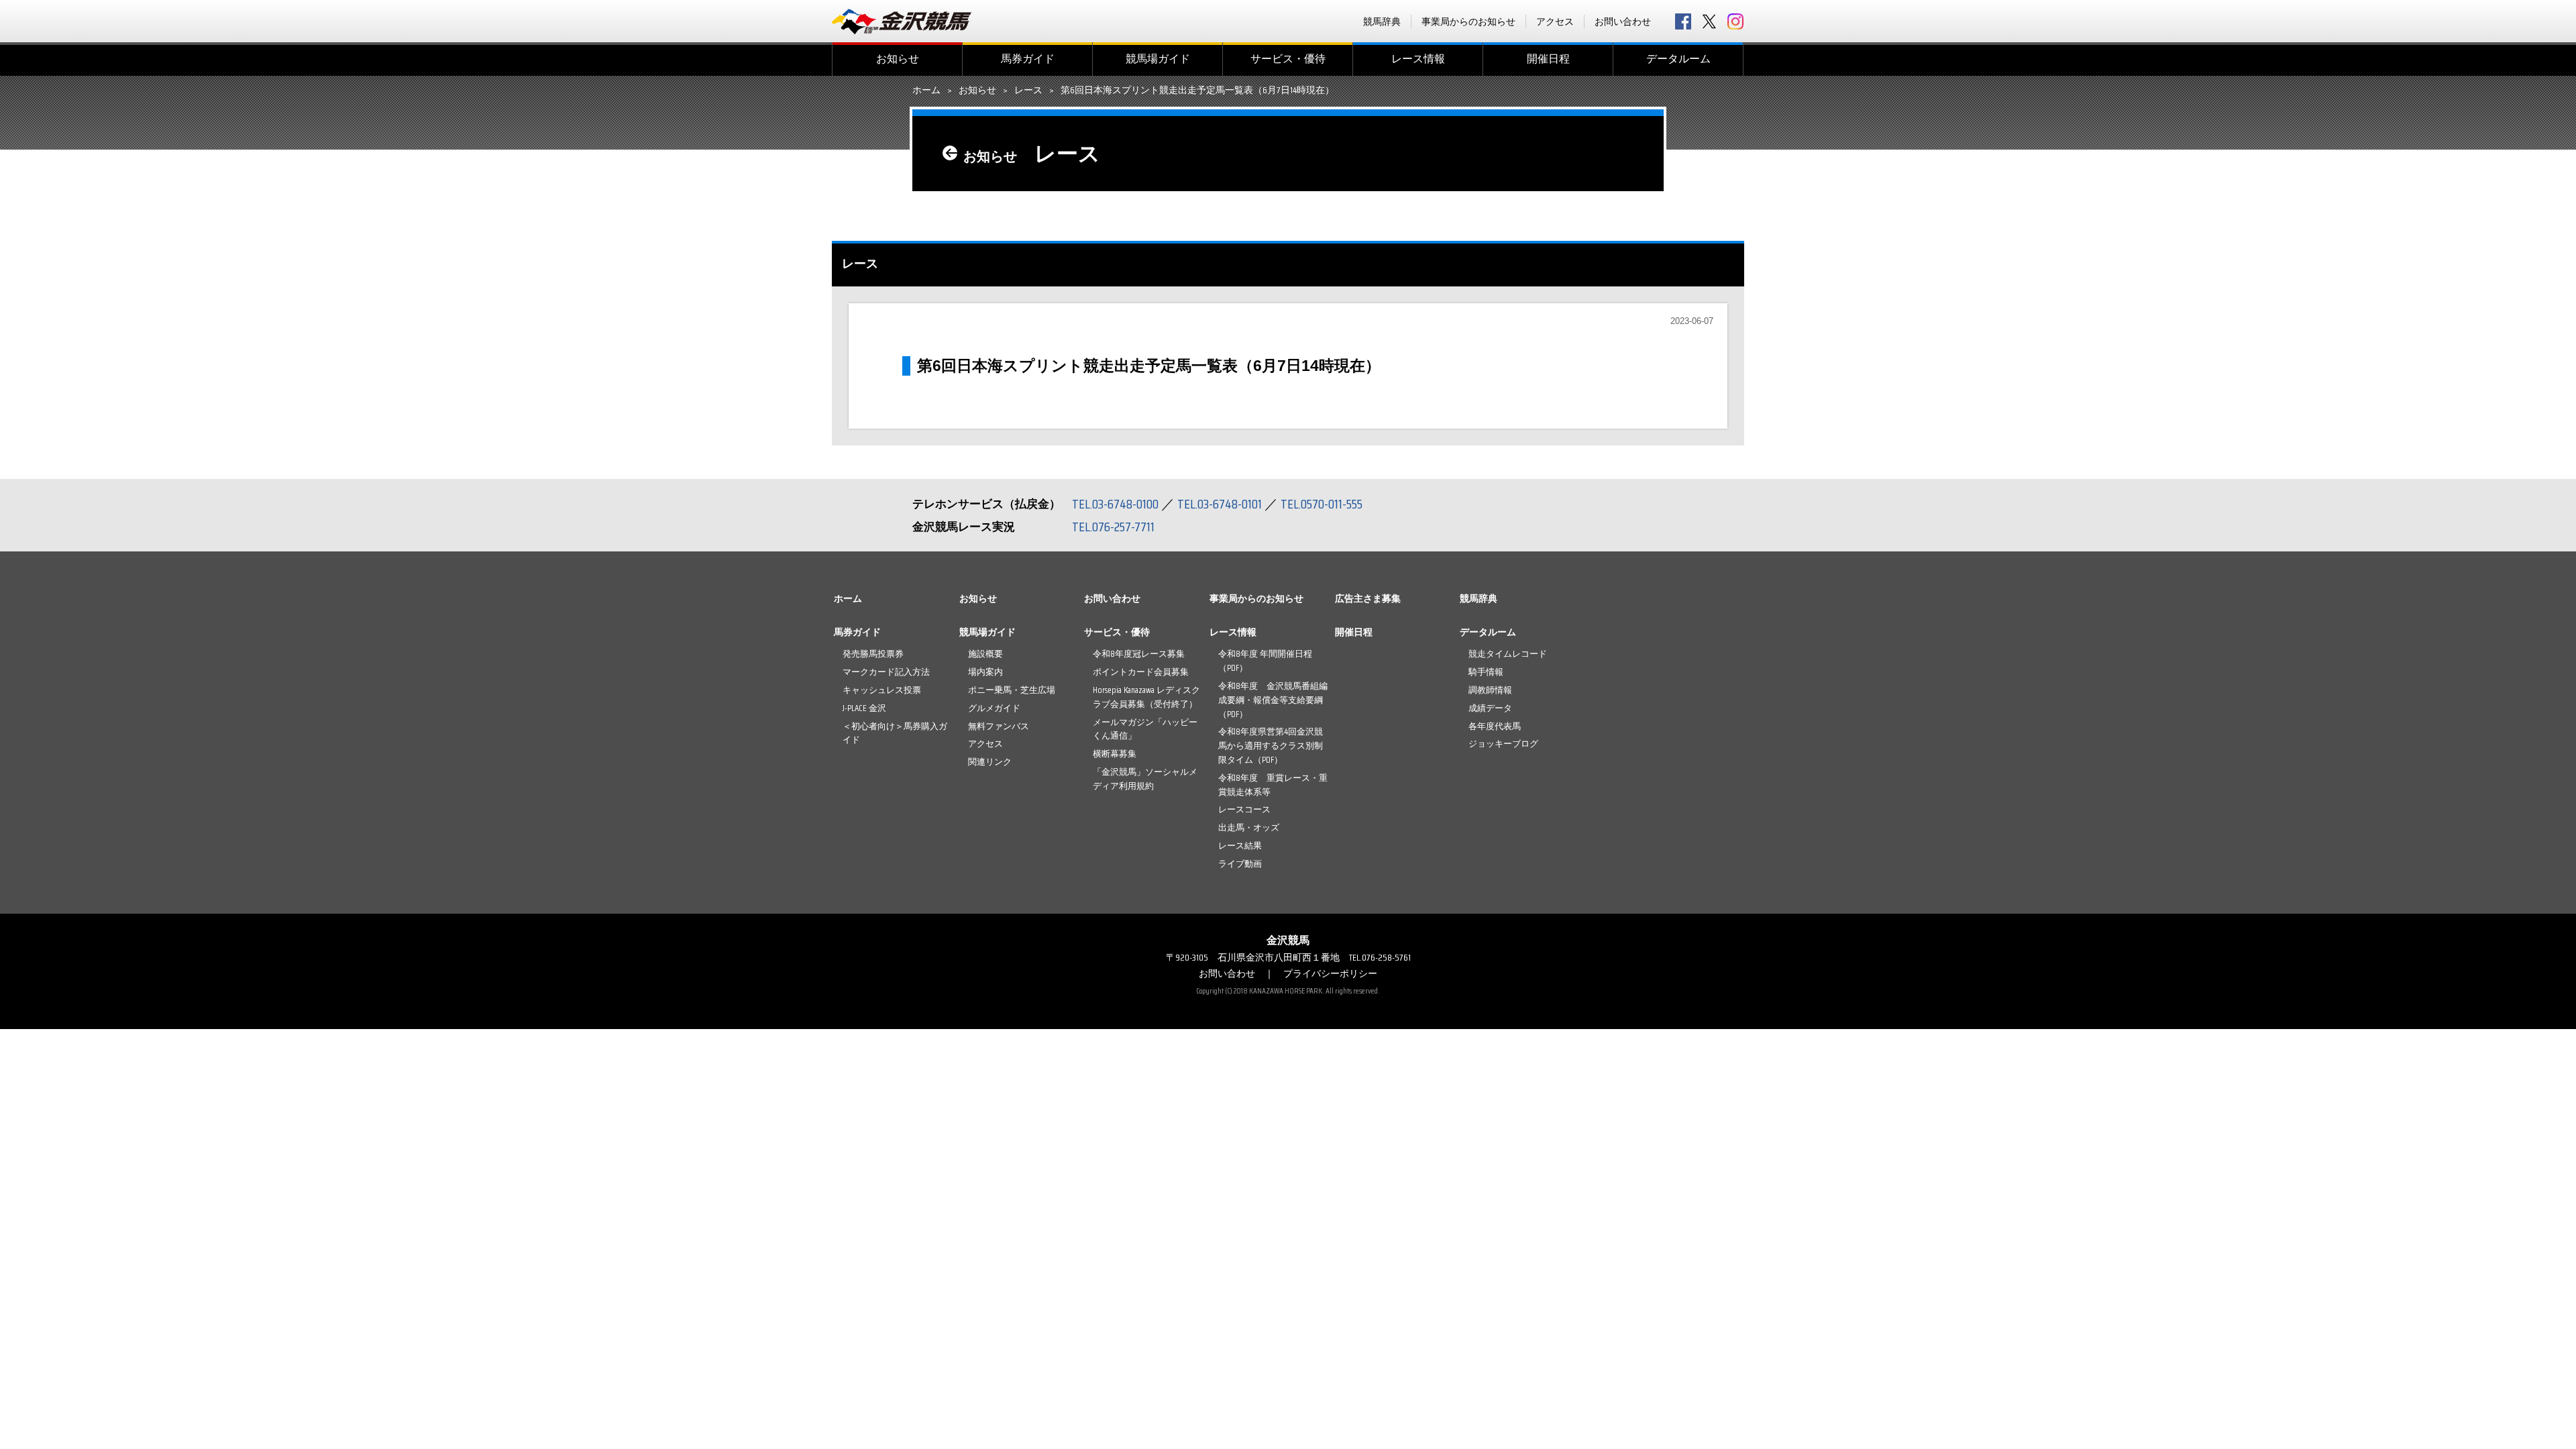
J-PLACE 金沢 (864, 708)
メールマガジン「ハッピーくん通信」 (1145, 729)
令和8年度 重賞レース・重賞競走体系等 (1273, 785)
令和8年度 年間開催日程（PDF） (1265, 661)
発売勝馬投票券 (873, 654)
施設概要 (985, 654)
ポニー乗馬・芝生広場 (1012, 690)
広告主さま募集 (1368, 598)
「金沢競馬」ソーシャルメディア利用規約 (1145, 779)
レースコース (1244, 809)
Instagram (1735, 21)
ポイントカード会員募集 (1141, 672)
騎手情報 (1486, 672)
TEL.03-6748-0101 (1220, 504)
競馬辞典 (1382, 21)
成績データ (1490, 708)
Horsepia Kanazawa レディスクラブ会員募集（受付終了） (1146, 697)
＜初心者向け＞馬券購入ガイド (895, 733)
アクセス (1555, 21)
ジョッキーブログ (1503, 744)
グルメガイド (994, 708)
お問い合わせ (1623, 21)
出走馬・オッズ (1249, 827)
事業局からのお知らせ (1468, 21)
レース (1028, 91)
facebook (1683, 21)
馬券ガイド (1028, 59)
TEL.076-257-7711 (1113, 527)
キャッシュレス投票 (882, 690)
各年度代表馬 (1495, 726)
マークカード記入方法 (886, 672)
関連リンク (990, 762)
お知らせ (898, 59)
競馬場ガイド (1158, 59)
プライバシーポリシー (1330, 973)
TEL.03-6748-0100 (1115, 504)
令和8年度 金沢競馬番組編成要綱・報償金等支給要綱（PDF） (1273, 700)
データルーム (1678, 59)
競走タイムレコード (1508, 654)
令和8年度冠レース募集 (1139, 654)
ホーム (926, 91)
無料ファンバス (999, 726)
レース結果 (1240, 846)
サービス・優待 (1288, 59)
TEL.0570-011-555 (1322, 504)
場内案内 (985, 672)
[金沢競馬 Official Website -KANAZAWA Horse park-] (902, 21)
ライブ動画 (1240, 864)
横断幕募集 (1115, 754)
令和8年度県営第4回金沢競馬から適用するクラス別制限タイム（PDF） (1271, 746)
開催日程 (1548, 59)
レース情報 (1418, 59)
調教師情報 (1490, 690)
